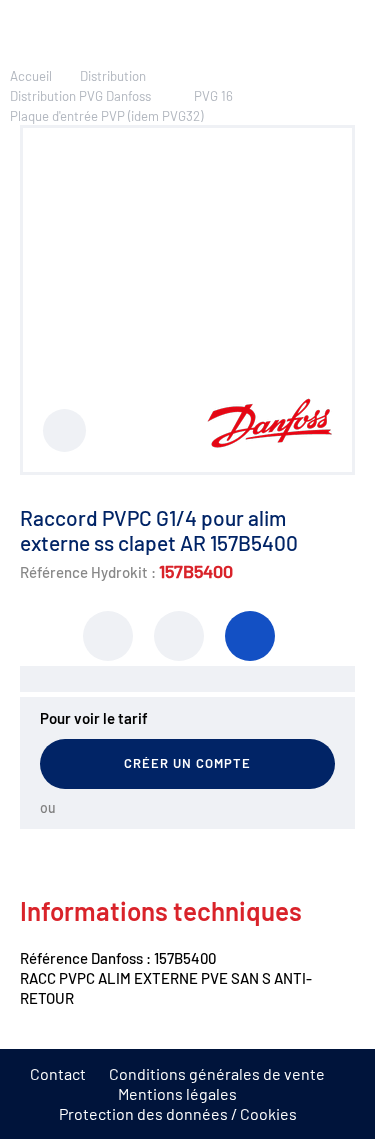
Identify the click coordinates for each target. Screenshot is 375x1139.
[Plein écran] (64, 430)
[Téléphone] (250, 636)
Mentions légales (177, 1093)
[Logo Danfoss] (269, 441)
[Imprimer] (108, 636)
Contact (58, 1073)
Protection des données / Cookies (178, 1113)
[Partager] (179, 636)
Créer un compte (188, 763)
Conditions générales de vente (217, 1073)
